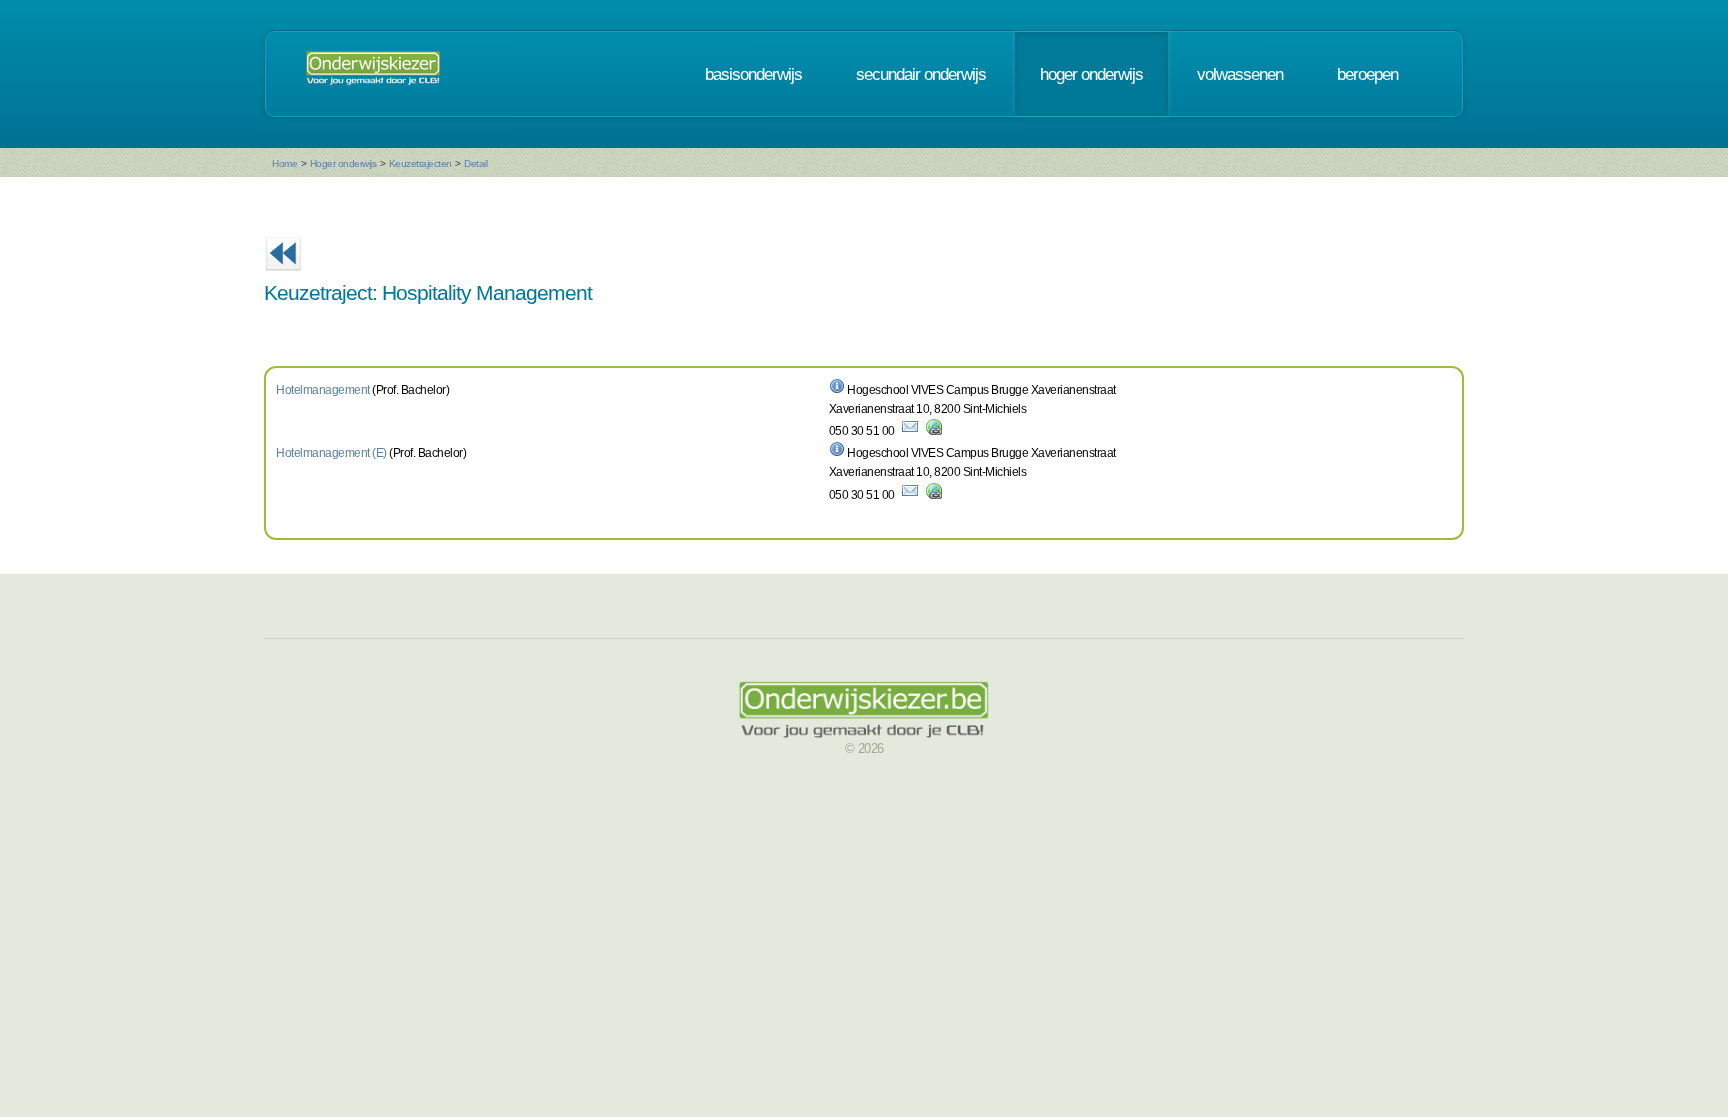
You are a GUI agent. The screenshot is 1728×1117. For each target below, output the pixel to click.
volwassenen (1240, 74)
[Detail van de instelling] (837, 390)
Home (284, 163)
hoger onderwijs (1091, 74)
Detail (475, 163)
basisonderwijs (753, 74)
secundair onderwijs (921, 74)
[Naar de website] (934, 431)
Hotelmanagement (323, 390)
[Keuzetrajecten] (283, 276)
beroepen (1367, 74)
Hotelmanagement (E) (331, 453)
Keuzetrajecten (420, 163)
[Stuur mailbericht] (910, 431)
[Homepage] (373, 74)
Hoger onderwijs (343, 163)
